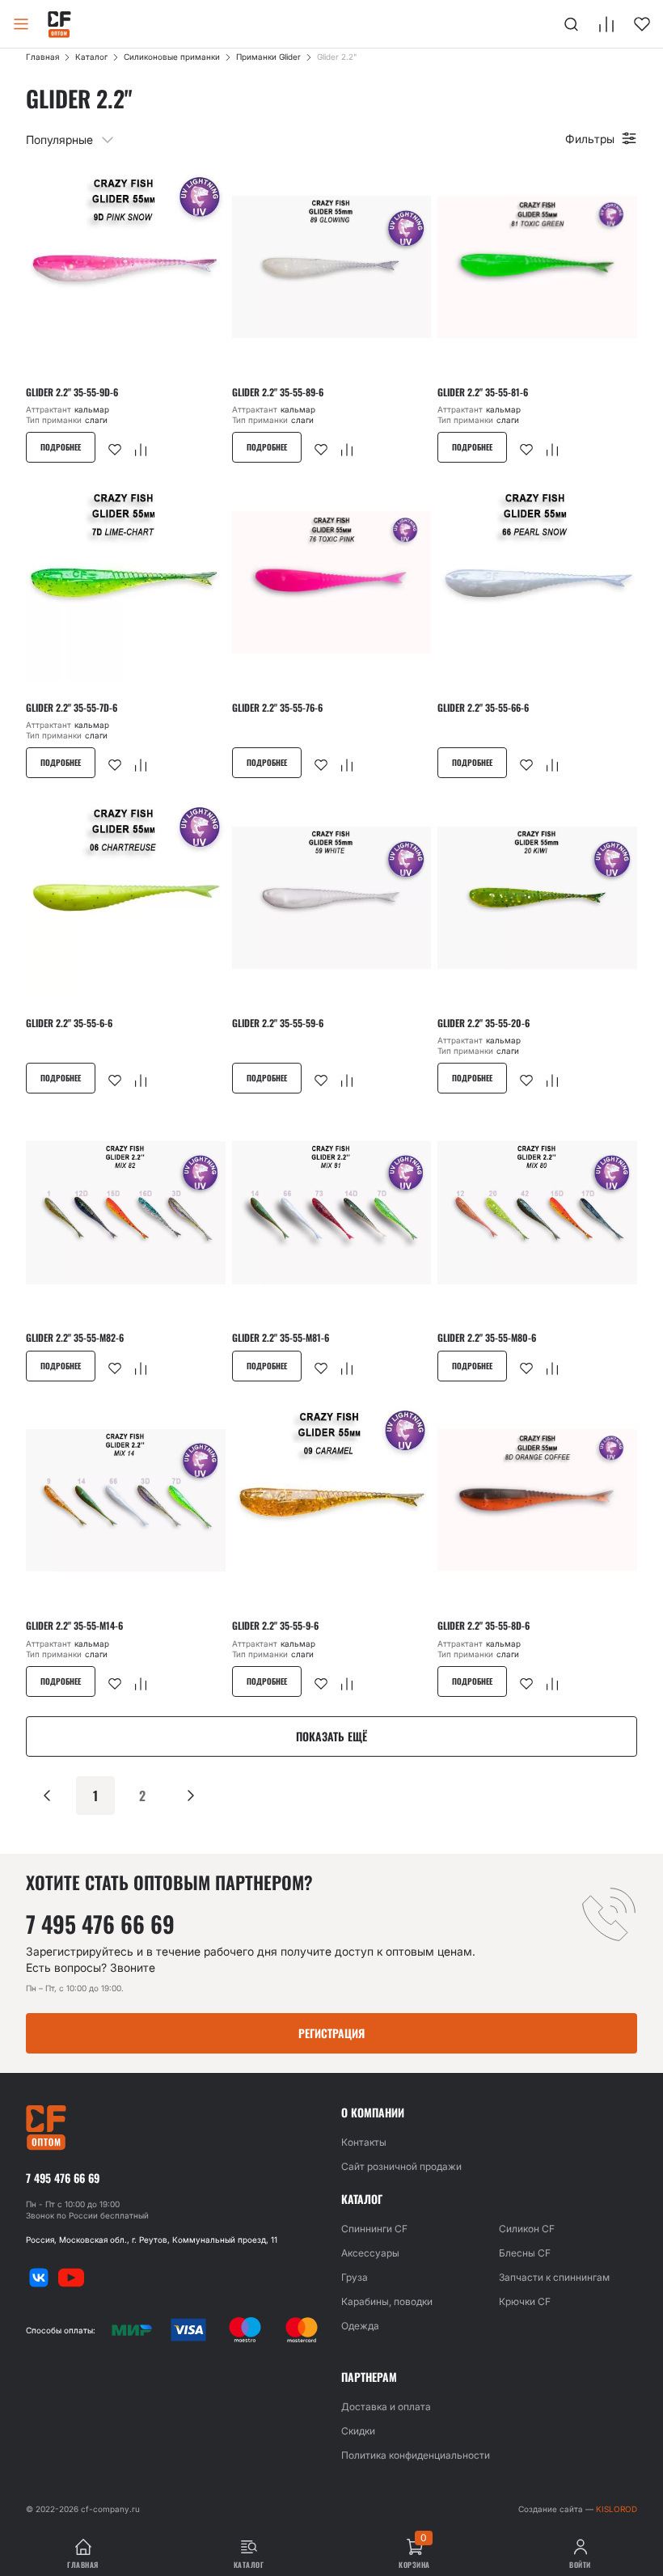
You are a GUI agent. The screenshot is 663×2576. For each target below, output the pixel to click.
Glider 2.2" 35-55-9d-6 (72, 392)
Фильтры (590, 139)
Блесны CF (525, 2253)
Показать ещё (331, 1736)
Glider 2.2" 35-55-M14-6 (74, 1626)
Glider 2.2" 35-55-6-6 (69, 1023)
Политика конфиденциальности (416, 2455)
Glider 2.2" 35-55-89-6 (278, 392)
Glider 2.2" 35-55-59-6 (278, 1023)
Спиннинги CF (374, 2229)
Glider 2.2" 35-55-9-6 (275, 1626)
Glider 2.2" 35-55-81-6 (483, 392)
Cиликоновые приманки (172, 57)
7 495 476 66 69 (100, 1924)
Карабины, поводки (387, 2301)
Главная (42, 57)
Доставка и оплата (386, 2407)
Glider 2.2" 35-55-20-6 (484, 1023)
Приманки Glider (268, 57)
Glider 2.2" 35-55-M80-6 (487, 1338)
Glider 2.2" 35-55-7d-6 (72, 708)
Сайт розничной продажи (401, 2166)
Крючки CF (525, 2301)
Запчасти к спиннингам (554, 2277)
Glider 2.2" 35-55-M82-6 (75, 1338)
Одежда (360, 2326)
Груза (355, 2277)
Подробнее (61, 447)
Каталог (91, 57)
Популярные (59, 140)
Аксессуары (370, 2253)
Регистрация (331, 2033)
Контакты (364, 2142)
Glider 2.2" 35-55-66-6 (483, 708)
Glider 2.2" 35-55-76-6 (277, 708)
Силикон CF (527, 2229)
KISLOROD (617, 2509)
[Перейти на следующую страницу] (191, 1796)
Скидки (358, 2431)
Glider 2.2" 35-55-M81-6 (281, 1338)
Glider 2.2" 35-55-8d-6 (484, 1626)
